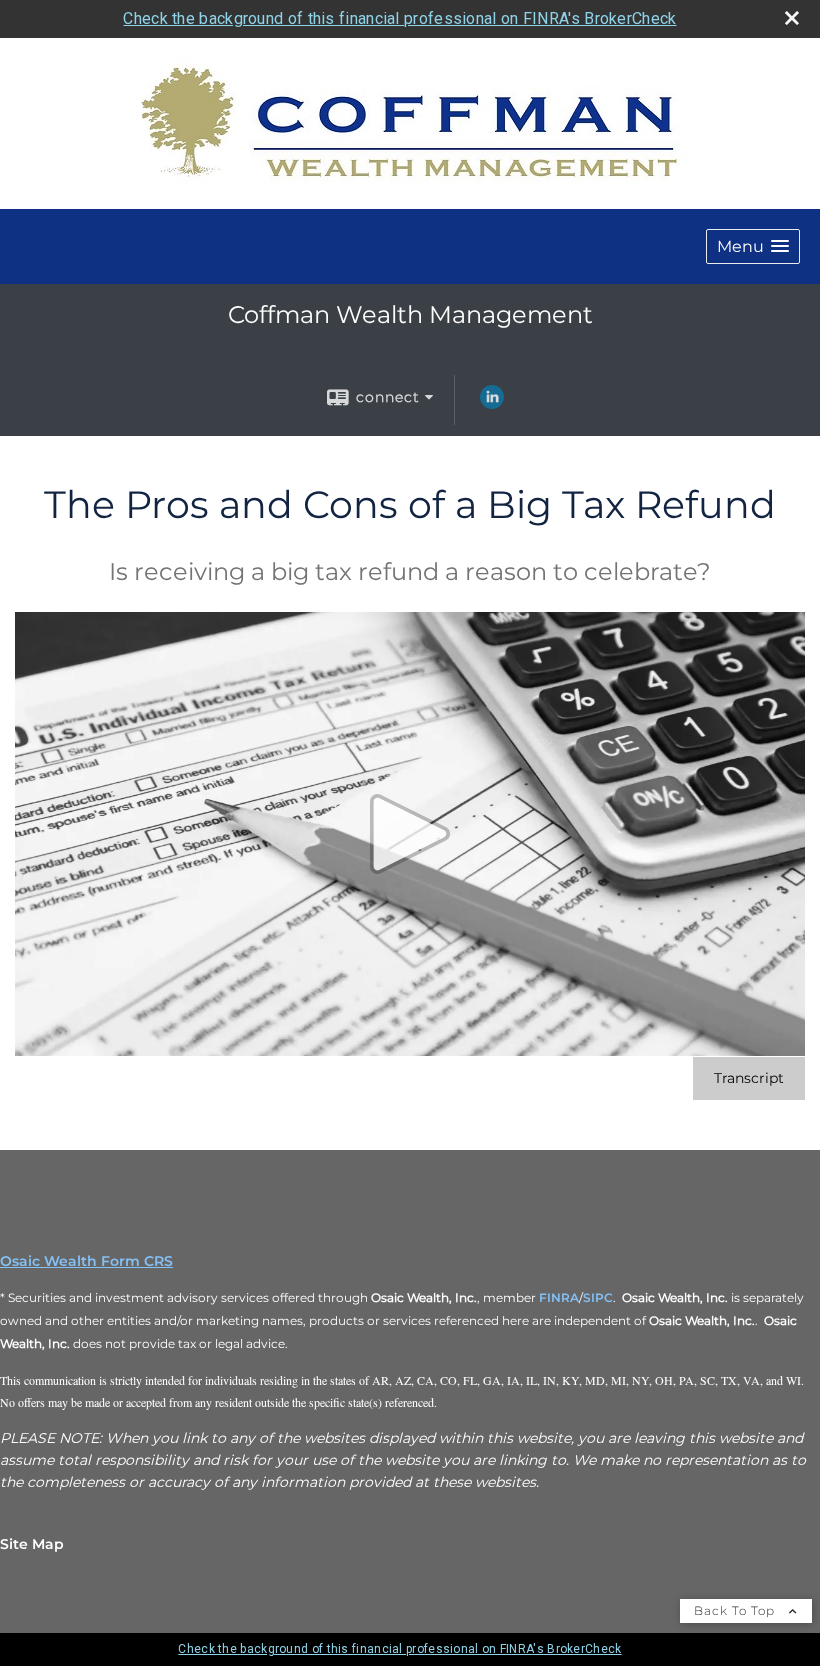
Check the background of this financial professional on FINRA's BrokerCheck (399, 18)
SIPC (598, 1297)
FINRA (559, 1297)
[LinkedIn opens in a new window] (492, 404)
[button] (753, 246)
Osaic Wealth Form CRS (86, 1261)
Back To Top (736, 1610)
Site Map (32, 1544)
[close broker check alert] (792, 18)
